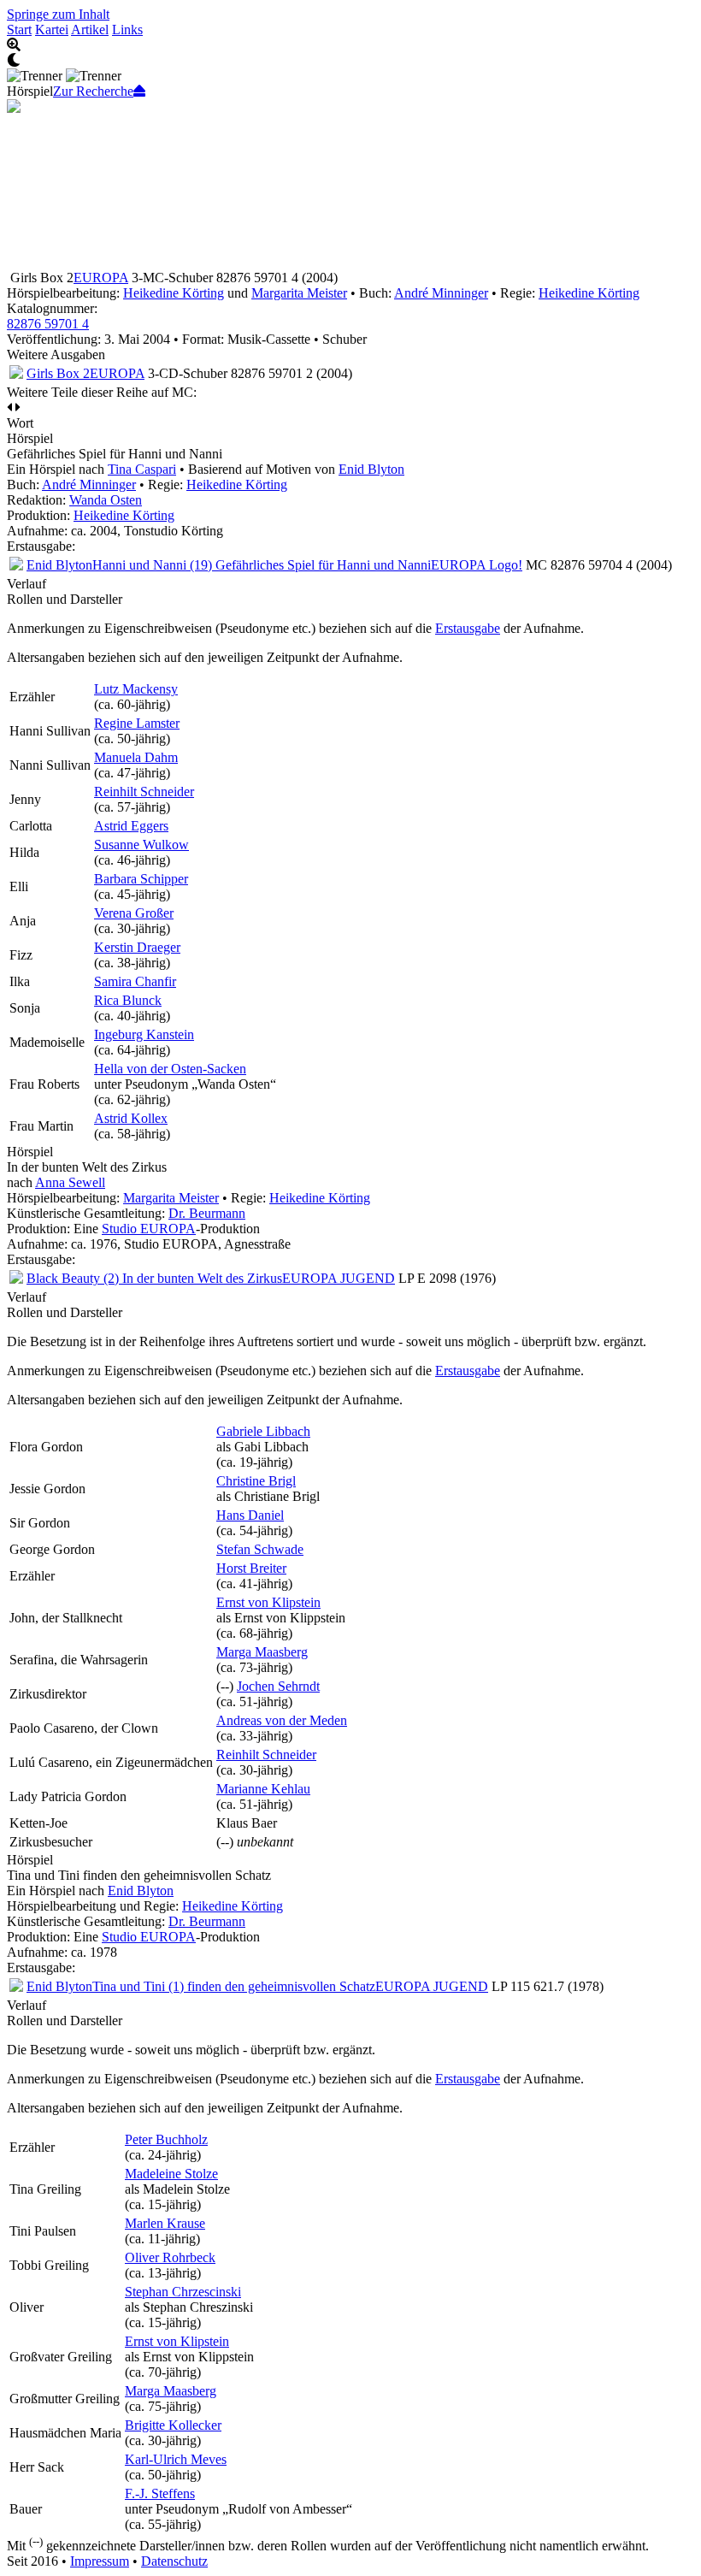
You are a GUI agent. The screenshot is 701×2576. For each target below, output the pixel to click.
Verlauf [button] (27, 584)
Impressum (100, 2561)
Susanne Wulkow (141, 845)
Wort (20, 423)
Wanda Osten (106, 500)
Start (19, 30)
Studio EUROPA (149, 1229)
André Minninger (441, 293)
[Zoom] (350, 45)
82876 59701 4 (48, 324)
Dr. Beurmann (207, 1213)
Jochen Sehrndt (278, 1686)
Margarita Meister (299, 293)
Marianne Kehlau (263, 1789)
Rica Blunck (128, 1000)
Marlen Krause (165, 2223)
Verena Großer (134, 913)
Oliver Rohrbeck (170, 2257)
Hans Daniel (250, 1515)
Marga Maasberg (262, 1652)
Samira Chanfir (135, 981)
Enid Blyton (371, 469)
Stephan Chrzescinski (183, 2292)
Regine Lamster (137, 723)
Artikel (90, 30)
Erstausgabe (468, 628)
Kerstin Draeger (137, 947)
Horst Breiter (251, 1568)
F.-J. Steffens (160, 2493)
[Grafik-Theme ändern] (350, 61)
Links (127, 30)
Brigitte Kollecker (173, 2425)
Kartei (52, 30)
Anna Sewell (70, 1182)
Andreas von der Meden (282, 1720)
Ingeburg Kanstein (144, 1034)
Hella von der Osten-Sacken (170, 1069)
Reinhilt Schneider (144, 792)
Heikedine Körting (174, 293)
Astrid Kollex (131, 1118)
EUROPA (101, 278)
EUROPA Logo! (477, 565)
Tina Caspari (142, 469)
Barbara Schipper (141, 879)
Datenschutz (174, 2561)
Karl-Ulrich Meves (176, 2459)
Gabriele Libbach (263, 1431)
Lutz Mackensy (136, 689)
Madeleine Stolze (171, 2174)
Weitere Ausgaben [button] (56, 354)
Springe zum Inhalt (58, 14)
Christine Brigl (256, 1481)
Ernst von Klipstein (268, 1602)
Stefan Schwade (260, 1549)
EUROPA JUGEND (339, 1278)
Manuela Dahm (136, 757)
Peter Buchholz (166, 2139)
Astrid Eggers (131, 826)
